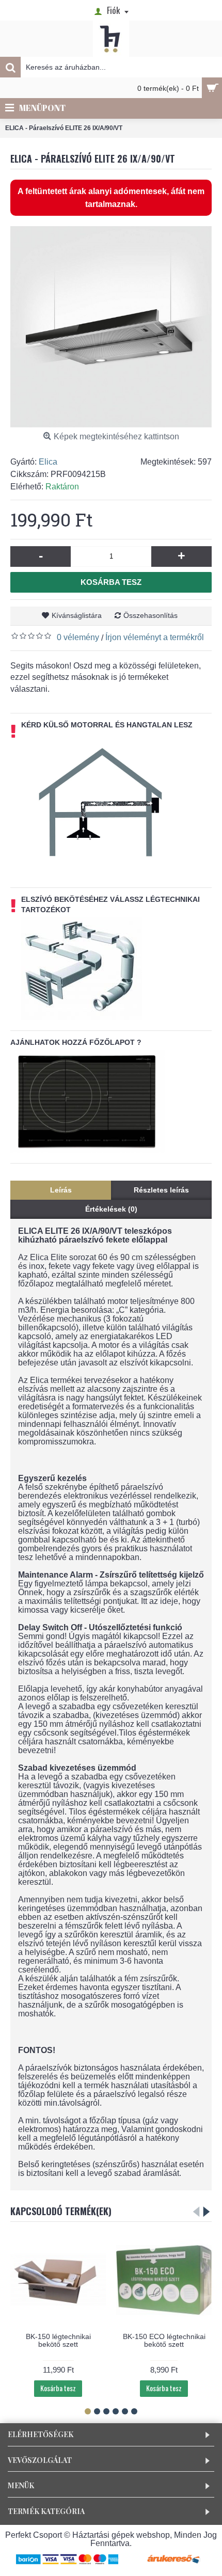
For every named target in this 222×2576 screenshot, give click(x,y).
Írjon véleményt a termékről (155, 637)
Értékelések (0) (111, 1209)
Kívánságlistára (77, 615)
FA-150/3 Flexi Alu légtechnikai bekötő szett (58, 2340)
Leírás (61, 1190)
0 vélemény (78, 637)
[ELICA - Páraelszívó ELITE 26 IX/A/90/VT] (111, 327)
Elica (48, 462)
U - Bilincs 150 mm (164, 2336)
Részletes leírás (161, 1190)
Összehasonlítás (150, 615)
